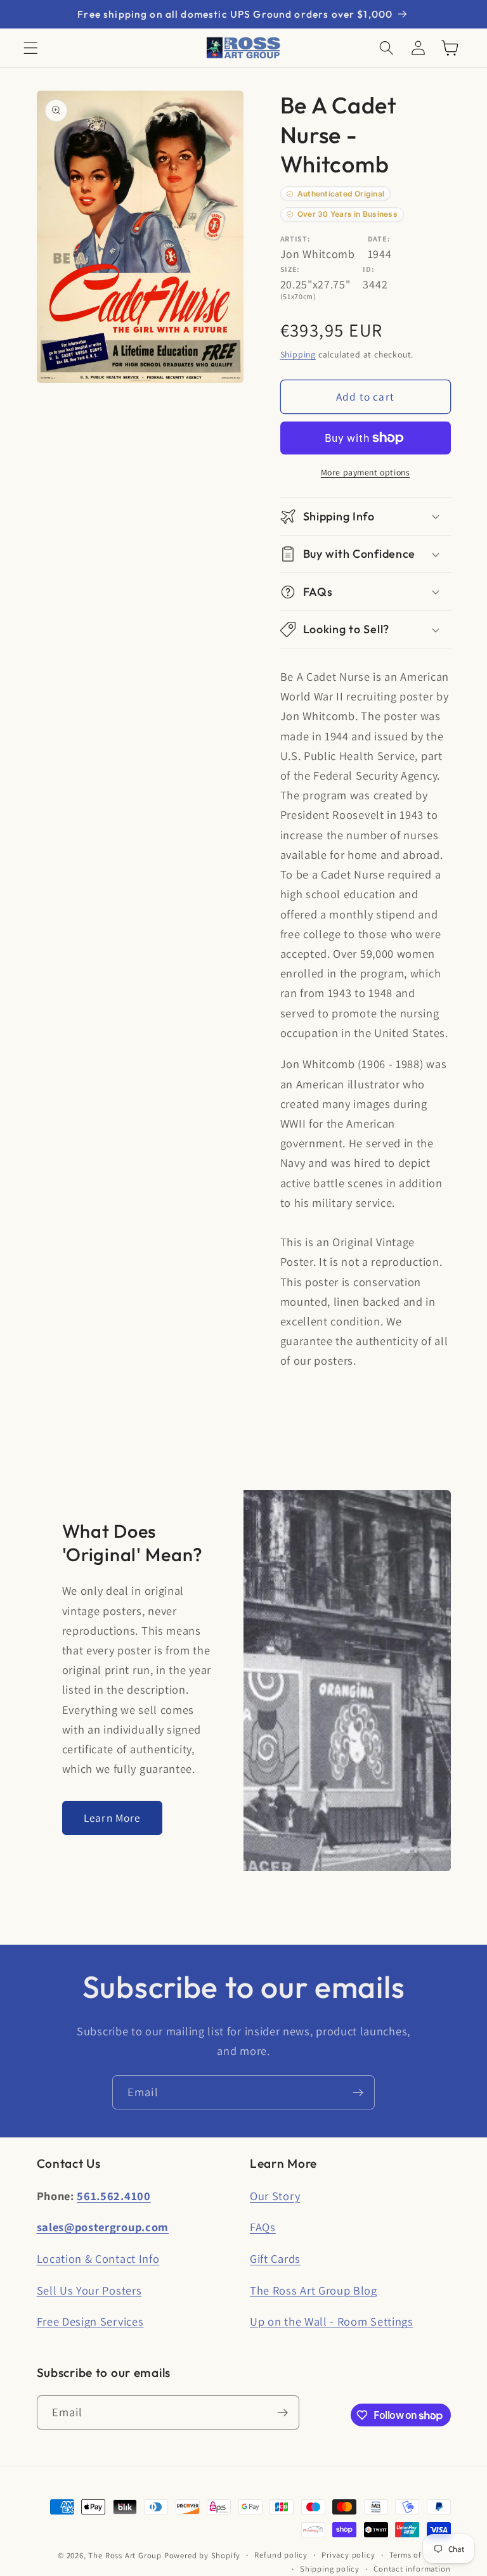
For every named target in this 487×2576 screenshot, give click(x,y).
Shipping (298, 354)
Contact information (412, 2569)
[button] (31, 48)
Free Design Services (90, 2321)
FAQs (263, 2227)
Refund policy (281, 2555)
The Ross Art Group (125, 2555)
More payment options (366, 472)
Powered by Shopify (203, 2555)
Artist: (295, 239)
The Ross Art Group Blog (314, 2290)
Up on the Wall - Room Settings (332, 2321)
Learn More (112, 1818)
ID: (368, 269)
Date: (379, 239)
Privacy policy (348, 2555)
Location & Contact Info (98, 2258)
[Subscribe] (358, 2092)
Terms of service (420, 2555)
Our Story (275, 2196)
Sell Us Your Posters (89, 2290)
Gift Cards (275, 2258)
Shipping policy (330, 2569)
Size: (290, 269)
